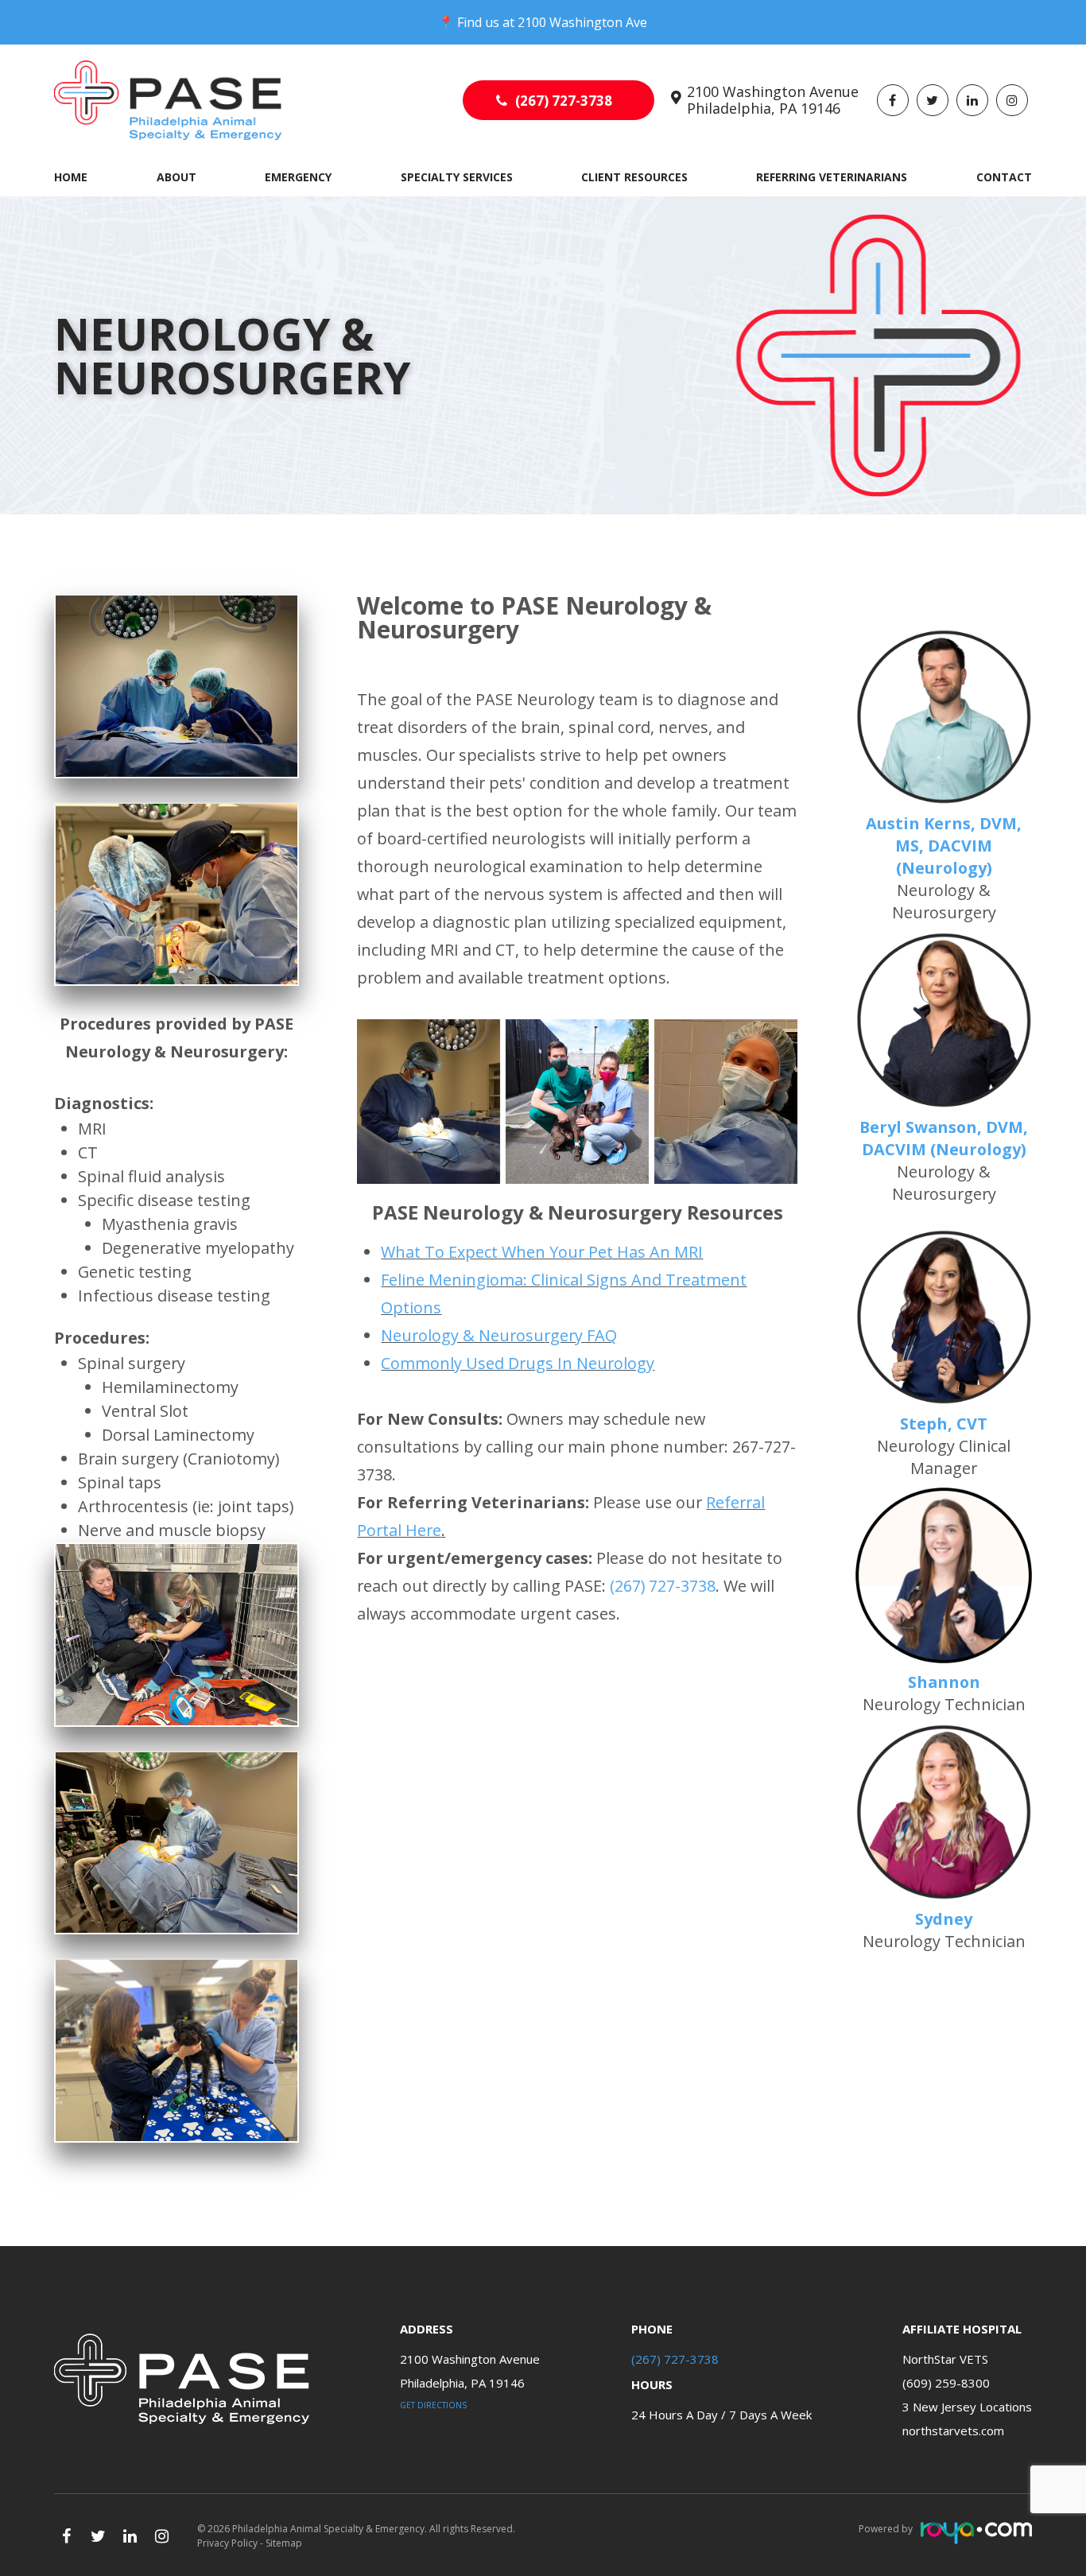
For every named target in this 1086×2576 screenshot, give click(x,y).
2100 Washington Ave (582, 22)
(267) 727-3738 (564, 101)
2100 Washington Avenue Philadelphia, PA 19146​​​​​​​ (773, 100)
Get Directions (433, 2405)
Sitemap (284, 2543)
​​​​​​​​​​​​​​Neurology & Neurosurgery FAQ (499, 1335)
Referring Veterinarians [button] (832, 177)
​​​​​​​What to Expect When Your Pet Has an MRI (542, 1252)
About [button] (176, 177)
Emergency (298, 177)
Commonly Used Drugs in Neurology (518, 1363)
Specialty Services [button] (457, 177)
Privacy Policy (227, 2543)
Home (71, 177)
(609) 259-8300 (946, 2383)
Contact (1004, 177)
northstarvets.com (953, 2431)
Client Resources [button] (634, 177)
